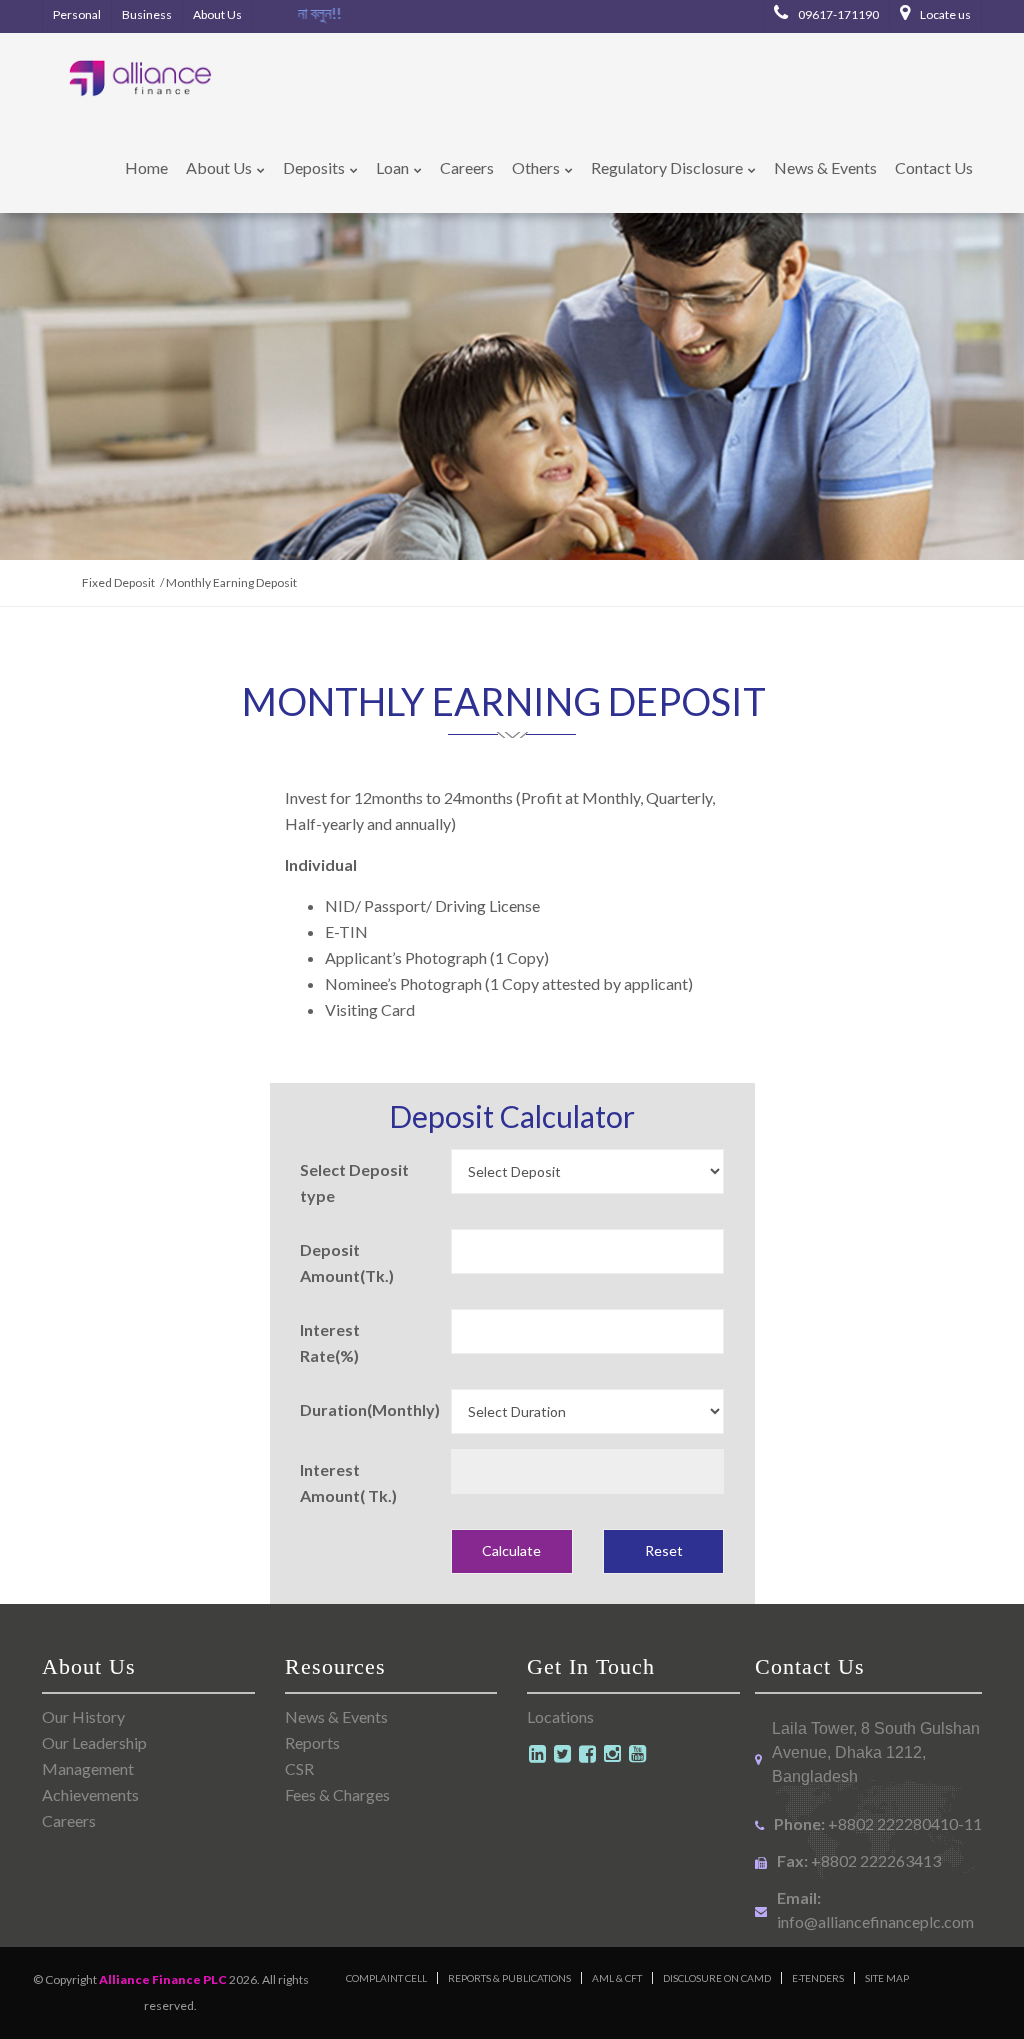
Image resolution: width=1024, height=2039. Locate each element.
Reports (312, 1742)
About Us (217, 14)
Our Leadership (94, 1742)
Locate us (944, 14)
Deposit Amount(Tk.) (347, 1262)
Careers (69, 1820)
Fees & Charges (337, 1794)
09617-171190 (837, 14)
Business (147, 14)
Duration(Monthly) (368, 1409)
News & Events (336, 1716)
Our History (83, 1716)
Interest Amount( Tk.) (348, 1482)
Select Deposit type (354, 1182)
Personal (77, 14)
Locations (560, 1716)
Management (88, 1768)
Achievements (90, 1794)
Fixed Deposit (118, 582)
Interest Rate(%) (330, 1342)
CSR (299, 1768)
